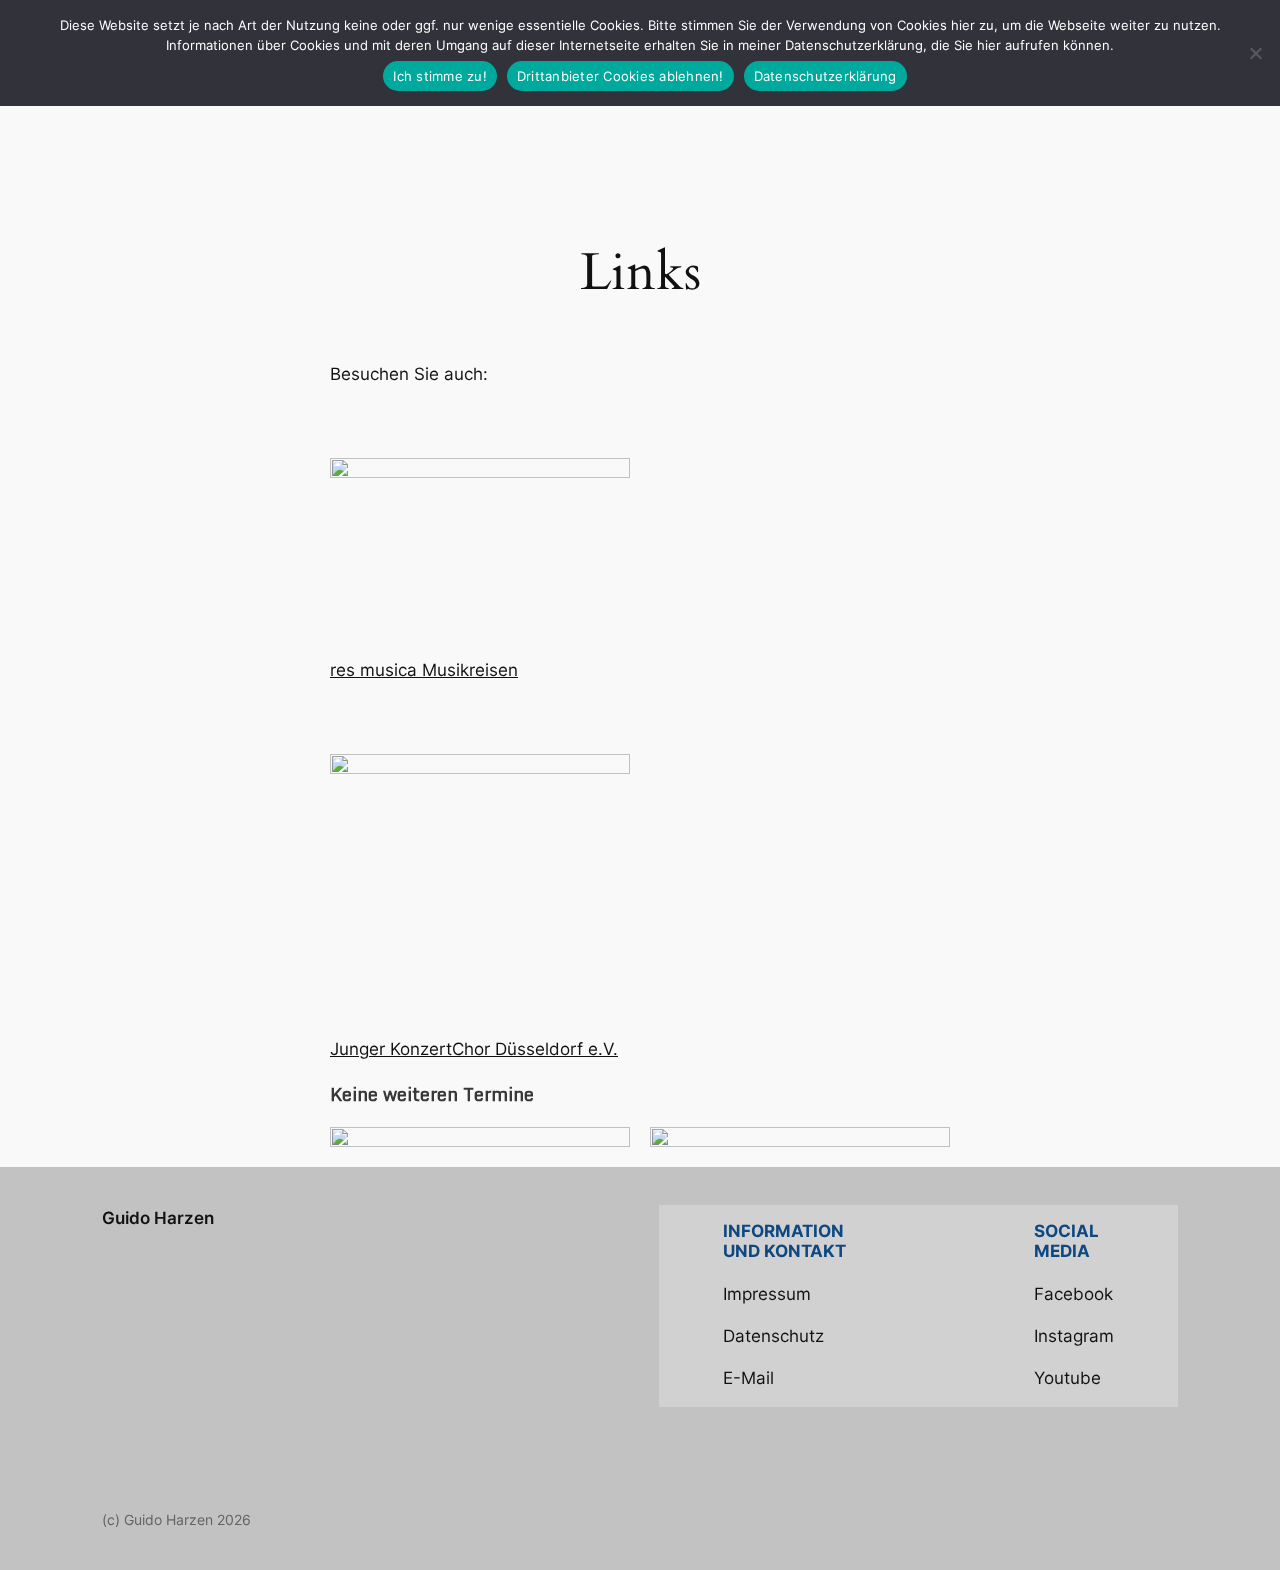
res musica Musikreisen (424, 670)
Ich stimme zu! (440, 76)
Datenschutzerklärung (825, 76)
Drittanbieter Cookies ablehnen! (620, 76)
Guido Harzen (158, 1218)
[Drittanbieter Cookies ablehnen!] (1255, 53)
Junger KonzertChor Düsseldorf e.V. (474, 1049)
